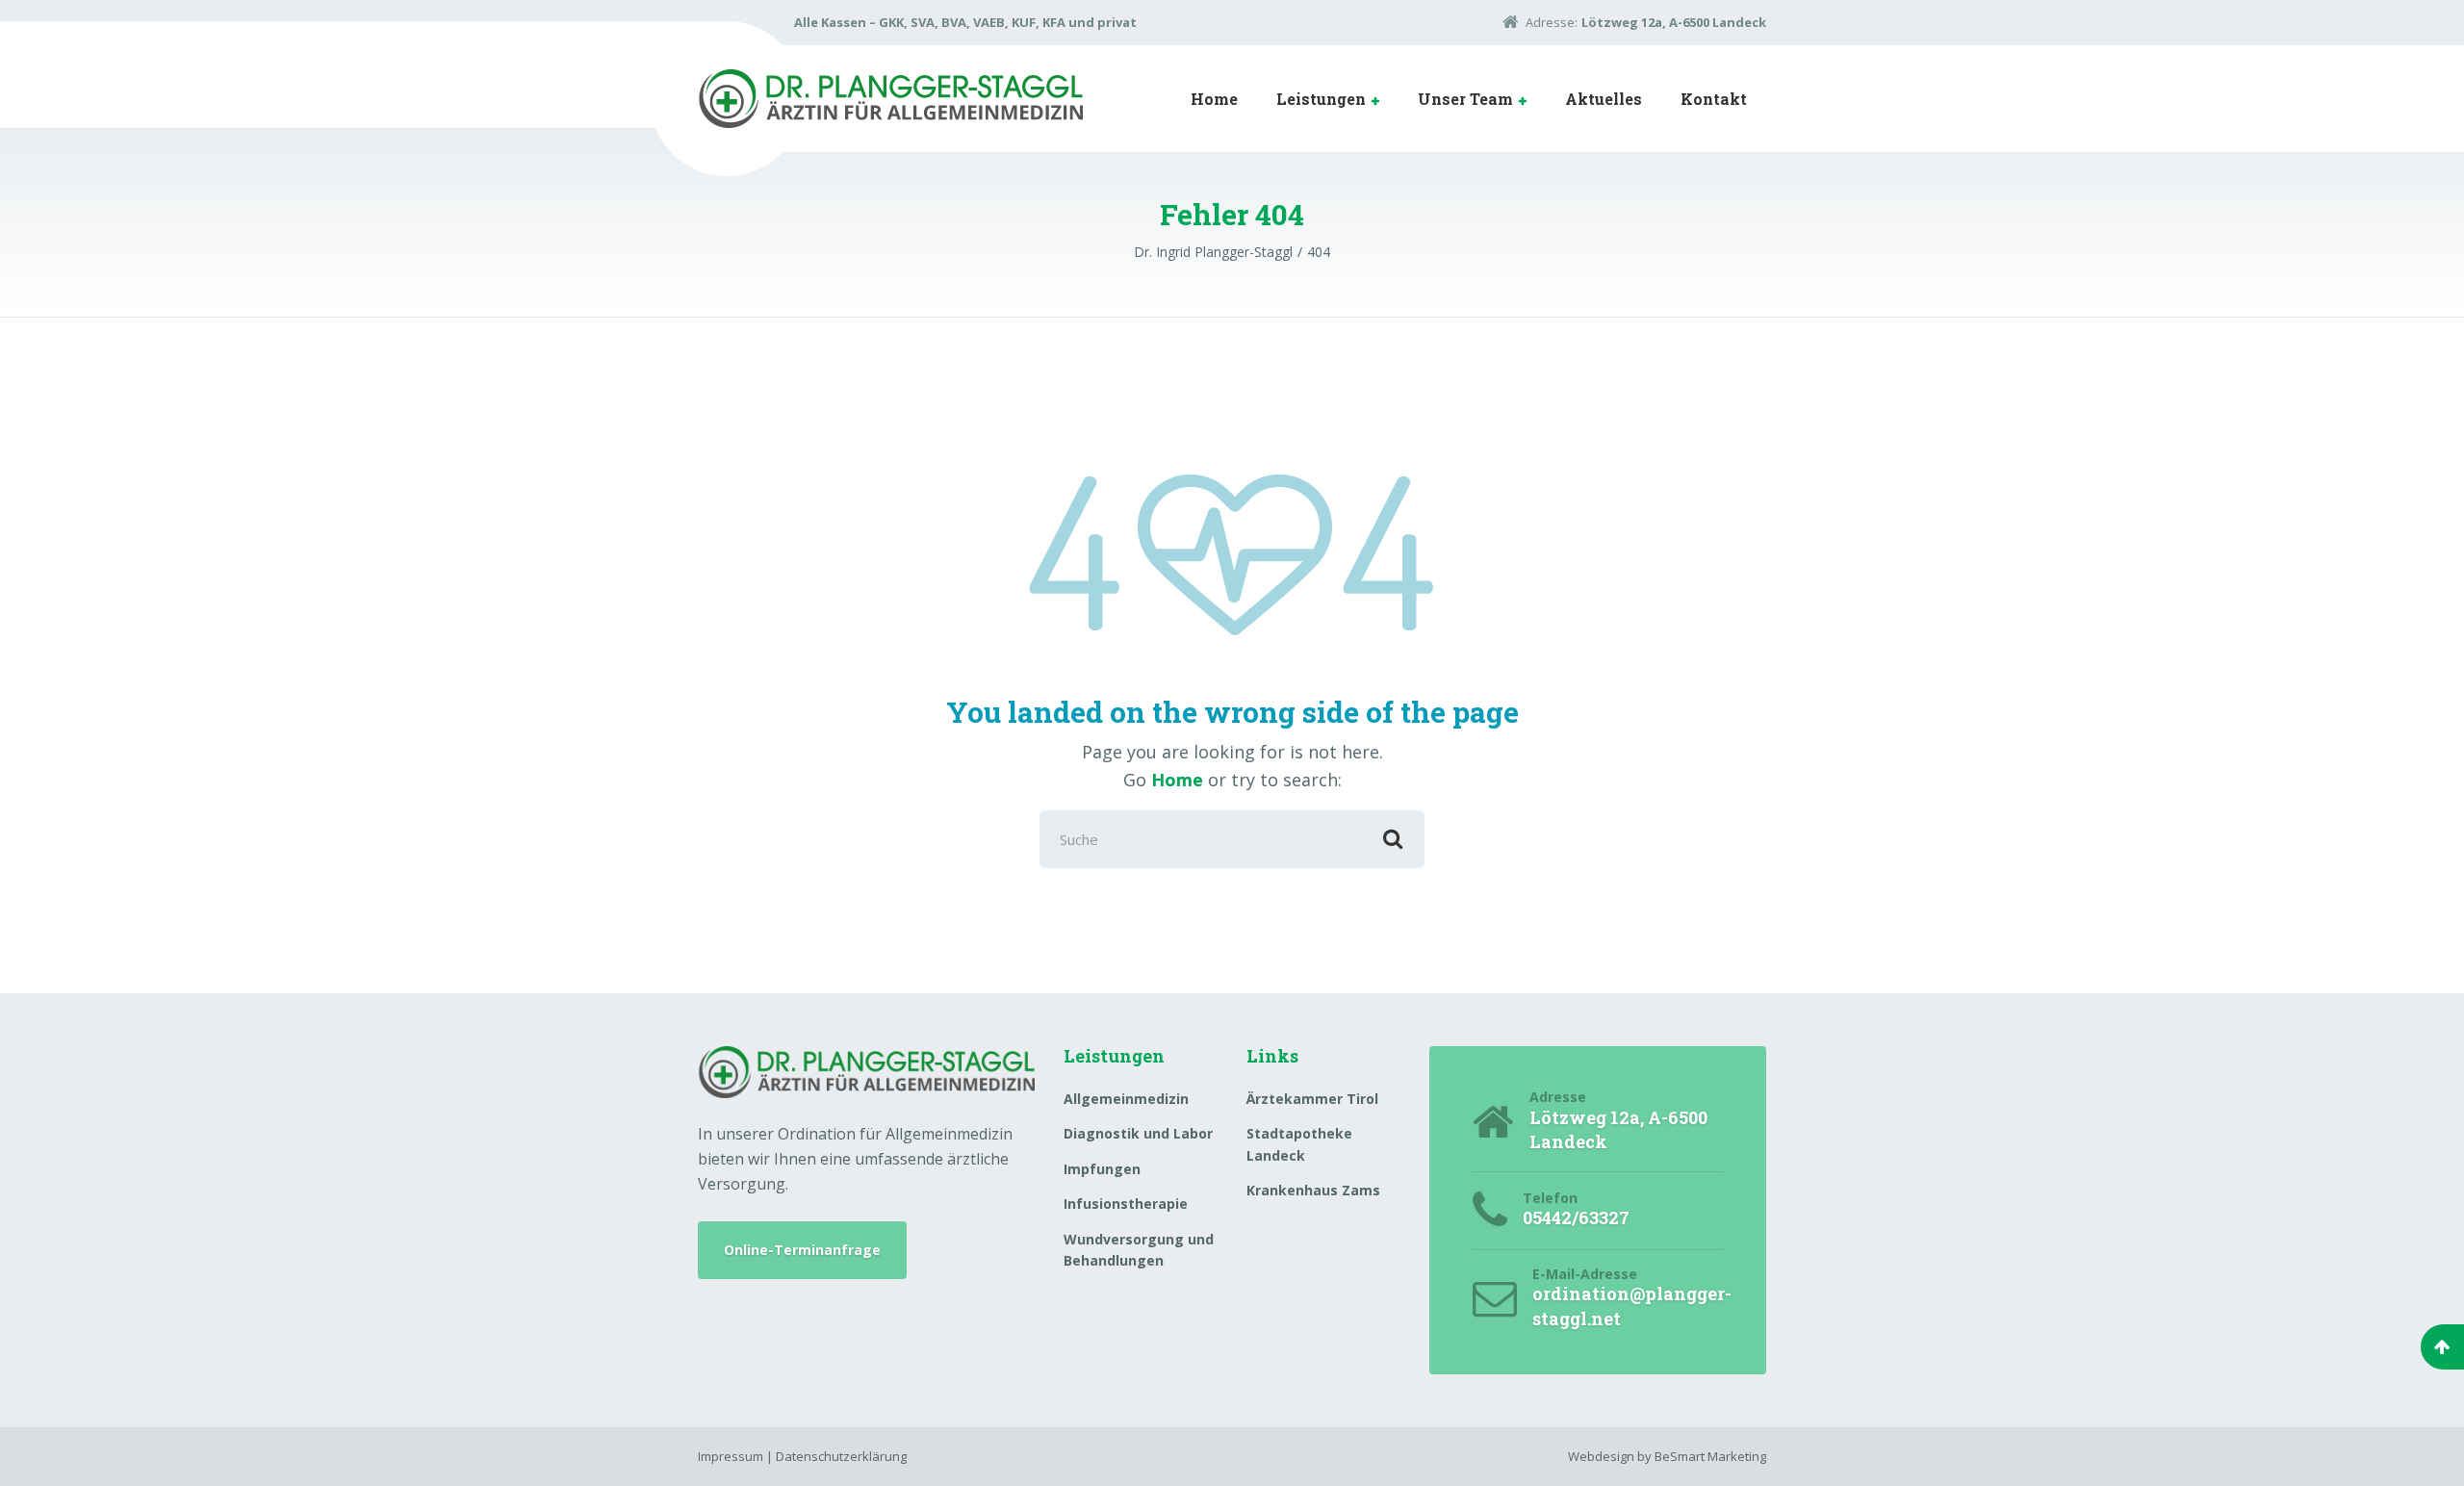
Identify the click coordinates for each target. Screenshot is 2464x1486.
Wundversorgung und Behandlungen (1139, 1250)
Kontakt (1714, 99)
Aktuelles (1604, 99)
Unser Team (1465, 99)
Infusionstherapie (1126, 1204)
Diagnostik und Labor (1138, 1133)
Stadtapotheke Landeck (1299, 1144)
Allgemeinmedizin (1126, 1099)
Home (1214, 99)
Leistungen (1321, 99)
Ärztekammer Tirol (1312, 1099)
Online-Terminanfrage (802, 1250)
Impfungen (1102, 1169)
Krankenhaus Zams (1313, 1190)
